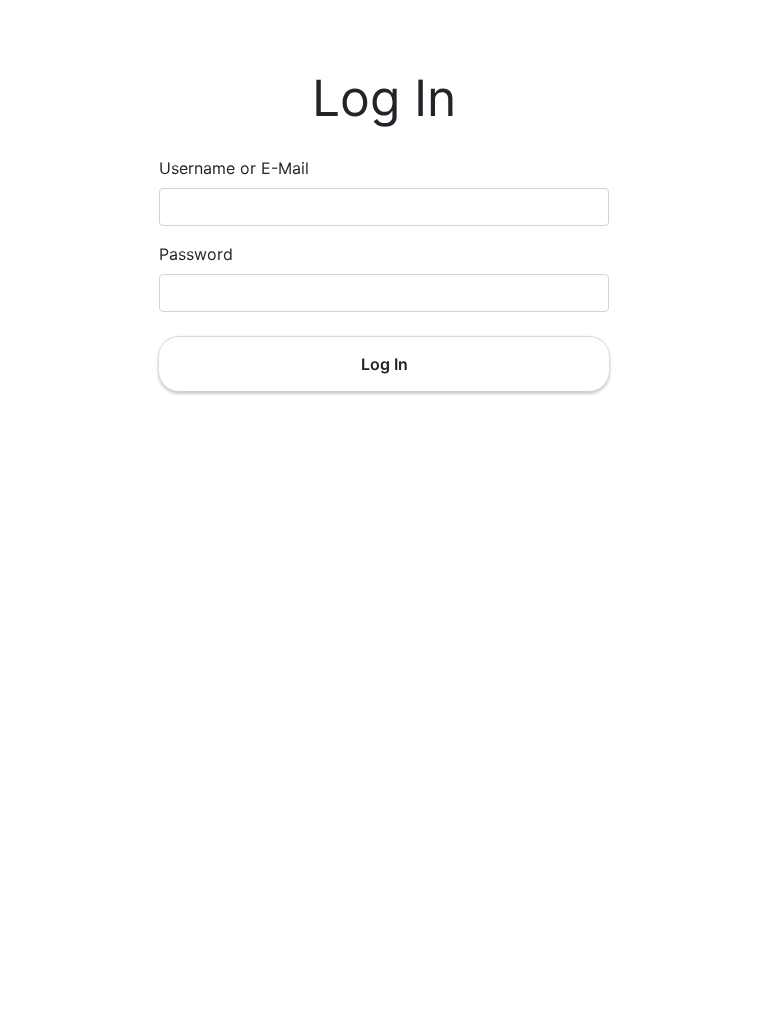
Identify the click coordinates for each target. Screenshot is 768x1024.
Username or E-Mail (234, 168)
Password (196, 254)
